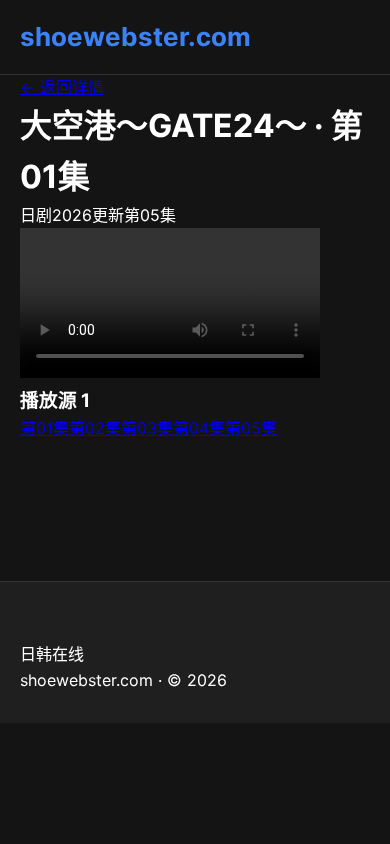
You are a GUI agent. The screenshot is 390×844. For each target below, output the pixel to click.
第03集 (147, 428)
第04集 (199, 428)
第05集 (251, 428)
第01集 (44, 428)
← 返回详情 (62, 87)
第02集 (95, 428)
